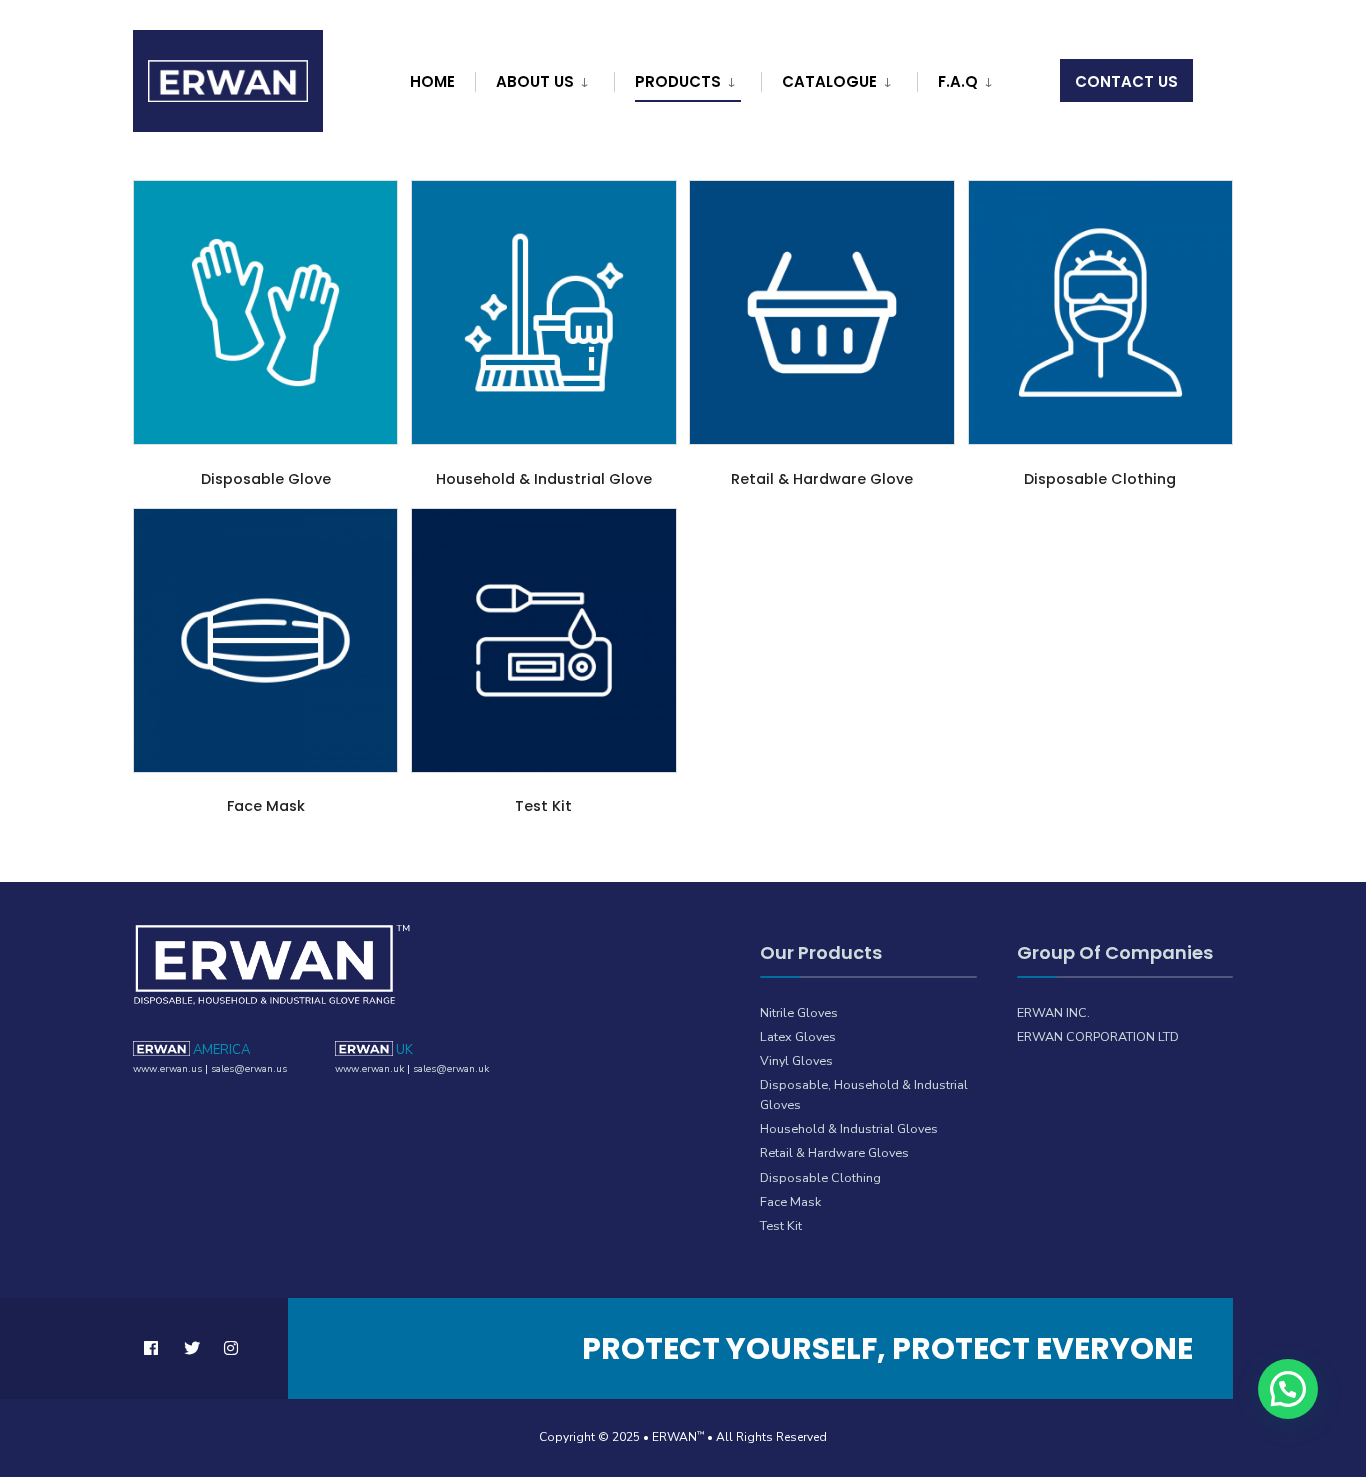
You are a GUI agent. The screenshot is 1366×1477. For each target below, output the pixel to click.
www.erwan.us (167, 1069)
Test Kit (781, 1225)
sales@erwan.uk (451, 1069)
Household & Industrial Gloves (849, 1128)
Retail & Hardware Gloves (834, 1152)
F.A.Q (958, 81)
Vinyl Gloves (796, 1060)
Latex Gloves (798, 1036)
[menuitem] (542, 78)
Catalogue (829, 81)
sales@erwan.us (249, 1069)
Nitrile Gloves (799, 1012)
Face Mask (790, 1201)
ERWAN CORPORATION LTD (1098, 1036)
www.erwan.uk (369, 1069)
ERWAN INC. (1053, 1012)
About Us (535, 81)
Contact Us (1126, 81)
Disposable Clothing (820, 1177)
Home (432, 81)
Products (678, 81)
